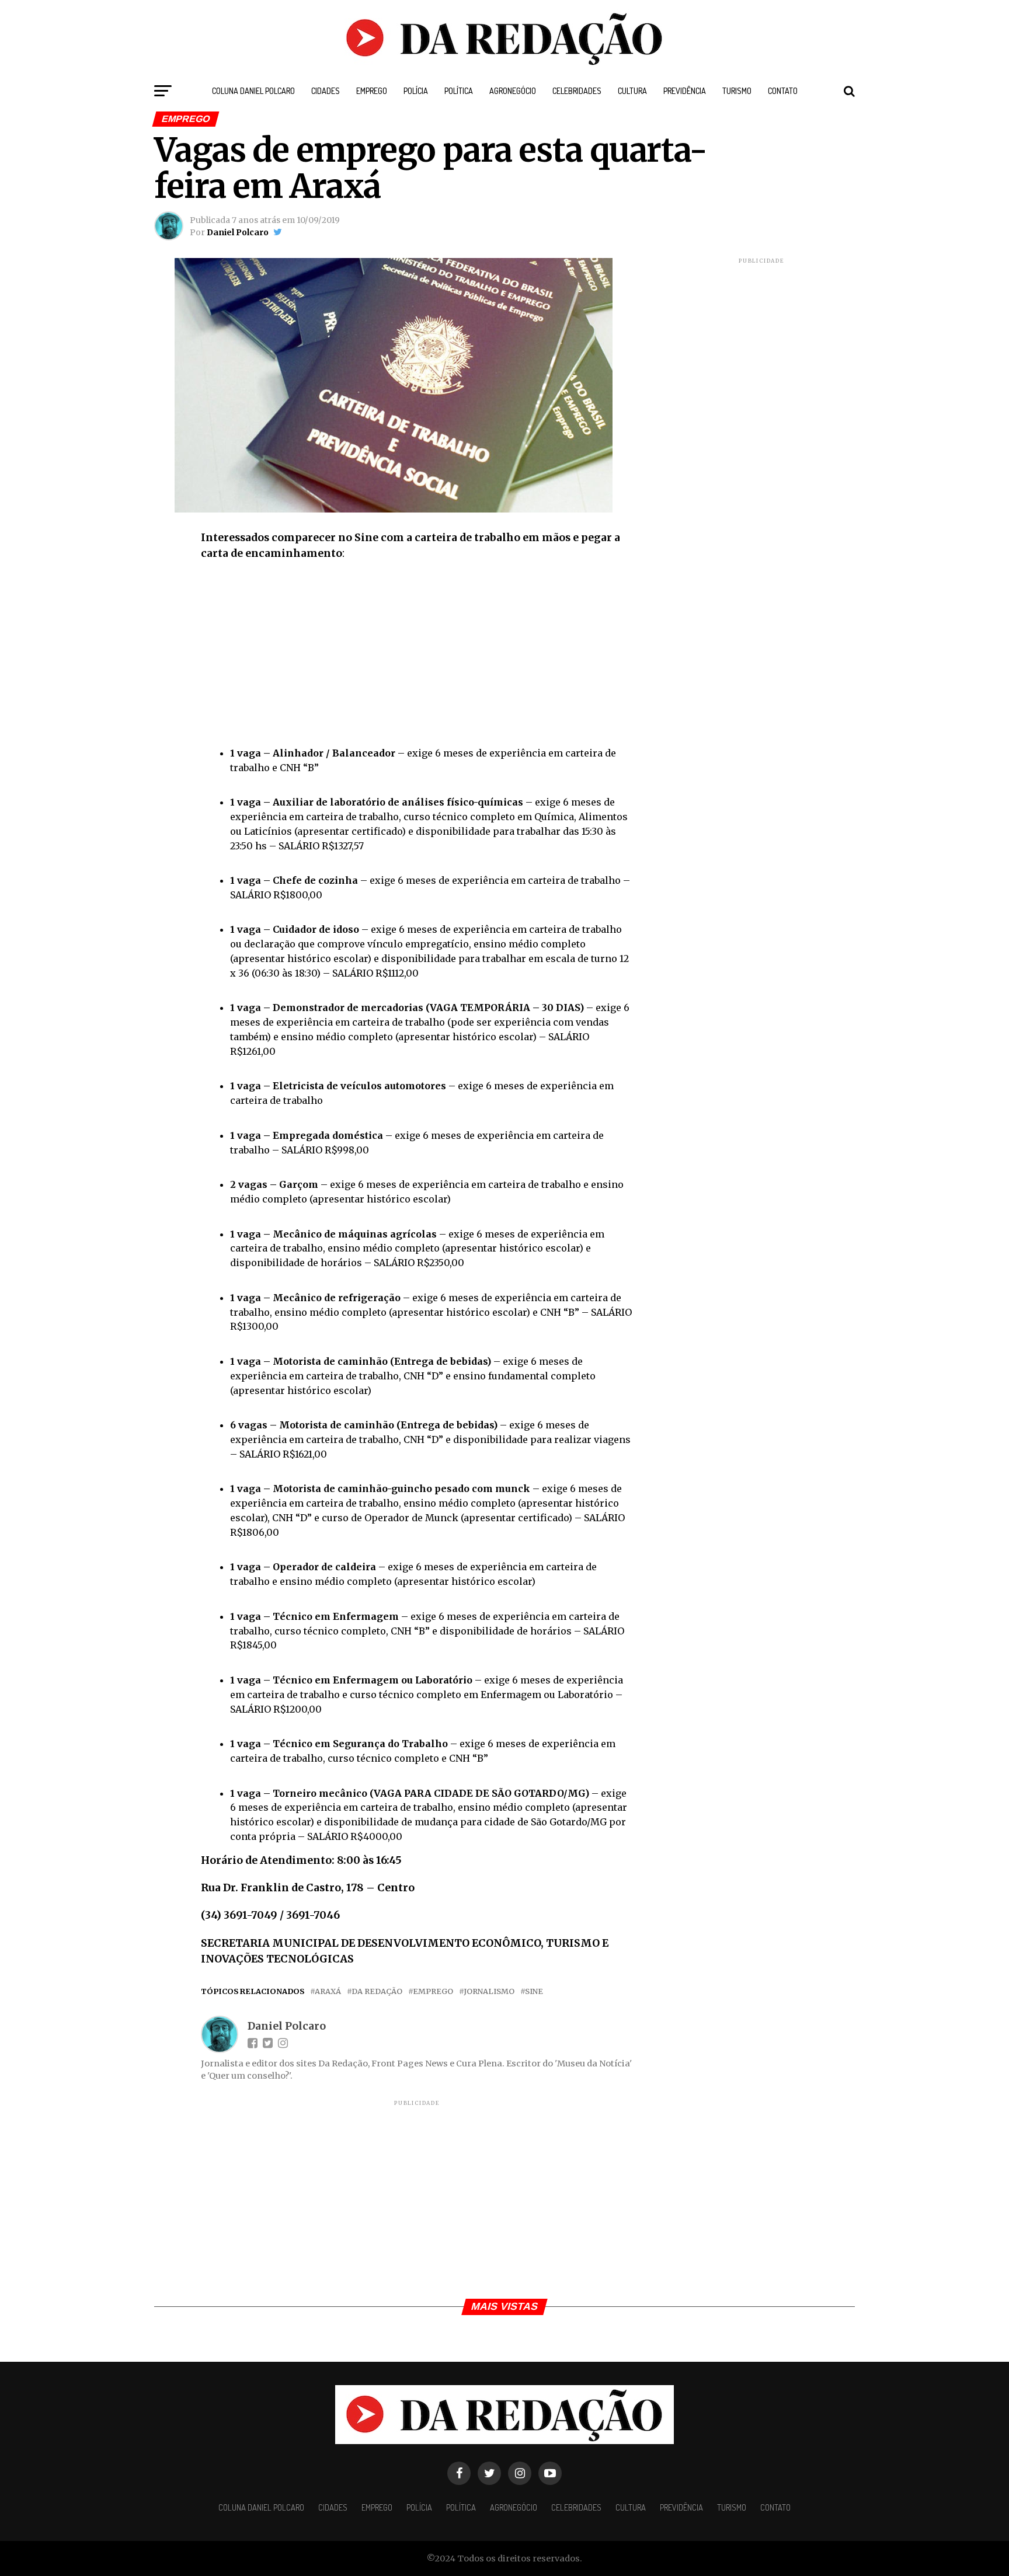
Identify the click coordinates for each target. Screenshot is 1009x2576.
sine (534, 1991)
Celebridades (577, 91)
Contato (783, 91)
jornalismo (489, 1991)
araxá (328, 1991)
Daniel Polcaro (238, 232)
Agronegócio (513, 91)
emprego (433, 1991)
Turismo (737, 91)
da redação (377, 1991)
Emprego (372, 91)
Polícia (416, 91)
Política (459, 91)
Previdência (685, 91)
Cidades (326, 91)
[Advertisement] (417, 656)
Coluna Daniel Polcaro (253, 91)
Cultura (632, 91)
